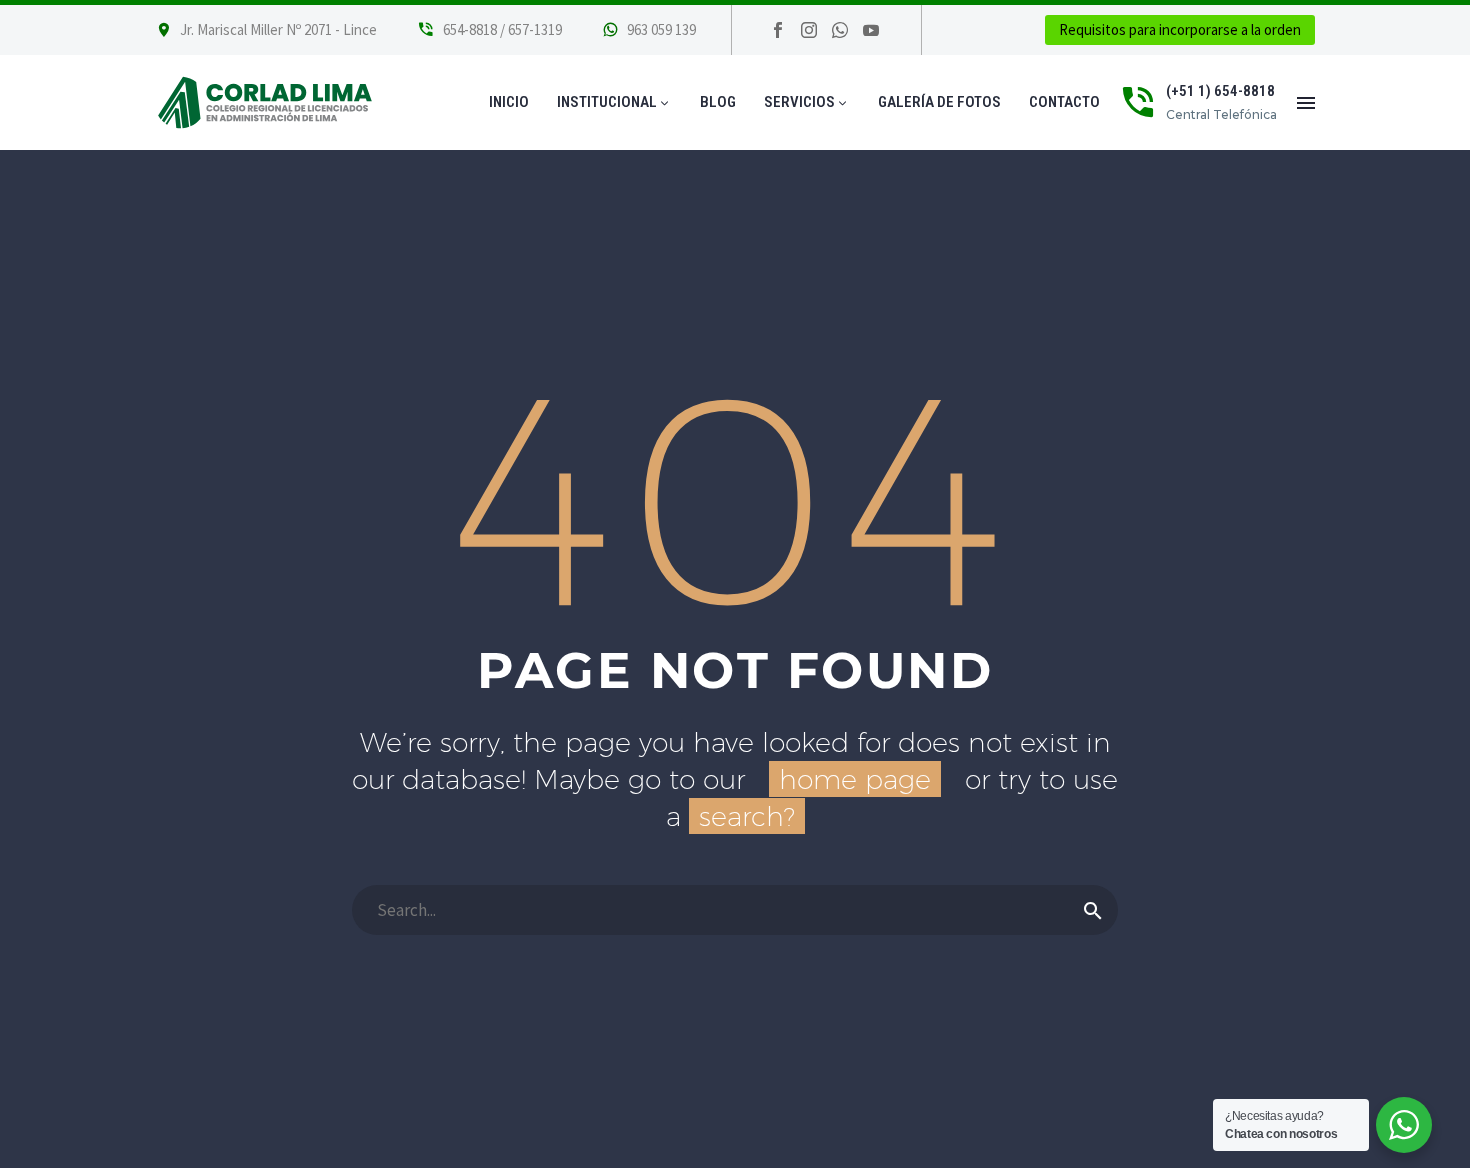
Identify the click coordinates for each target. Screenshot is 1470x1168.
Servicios (807, 102)
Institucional (614, 102)
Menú (1306, 103)
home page (855, 779)
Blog (718, 102)
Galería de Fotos (939, 102)
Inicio (509, 102)
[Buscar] (1093, 910)
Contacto (1064, 102)
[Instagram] (809, 30)
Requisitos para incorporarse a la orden (1180, 29)
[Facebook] (778, 30)
